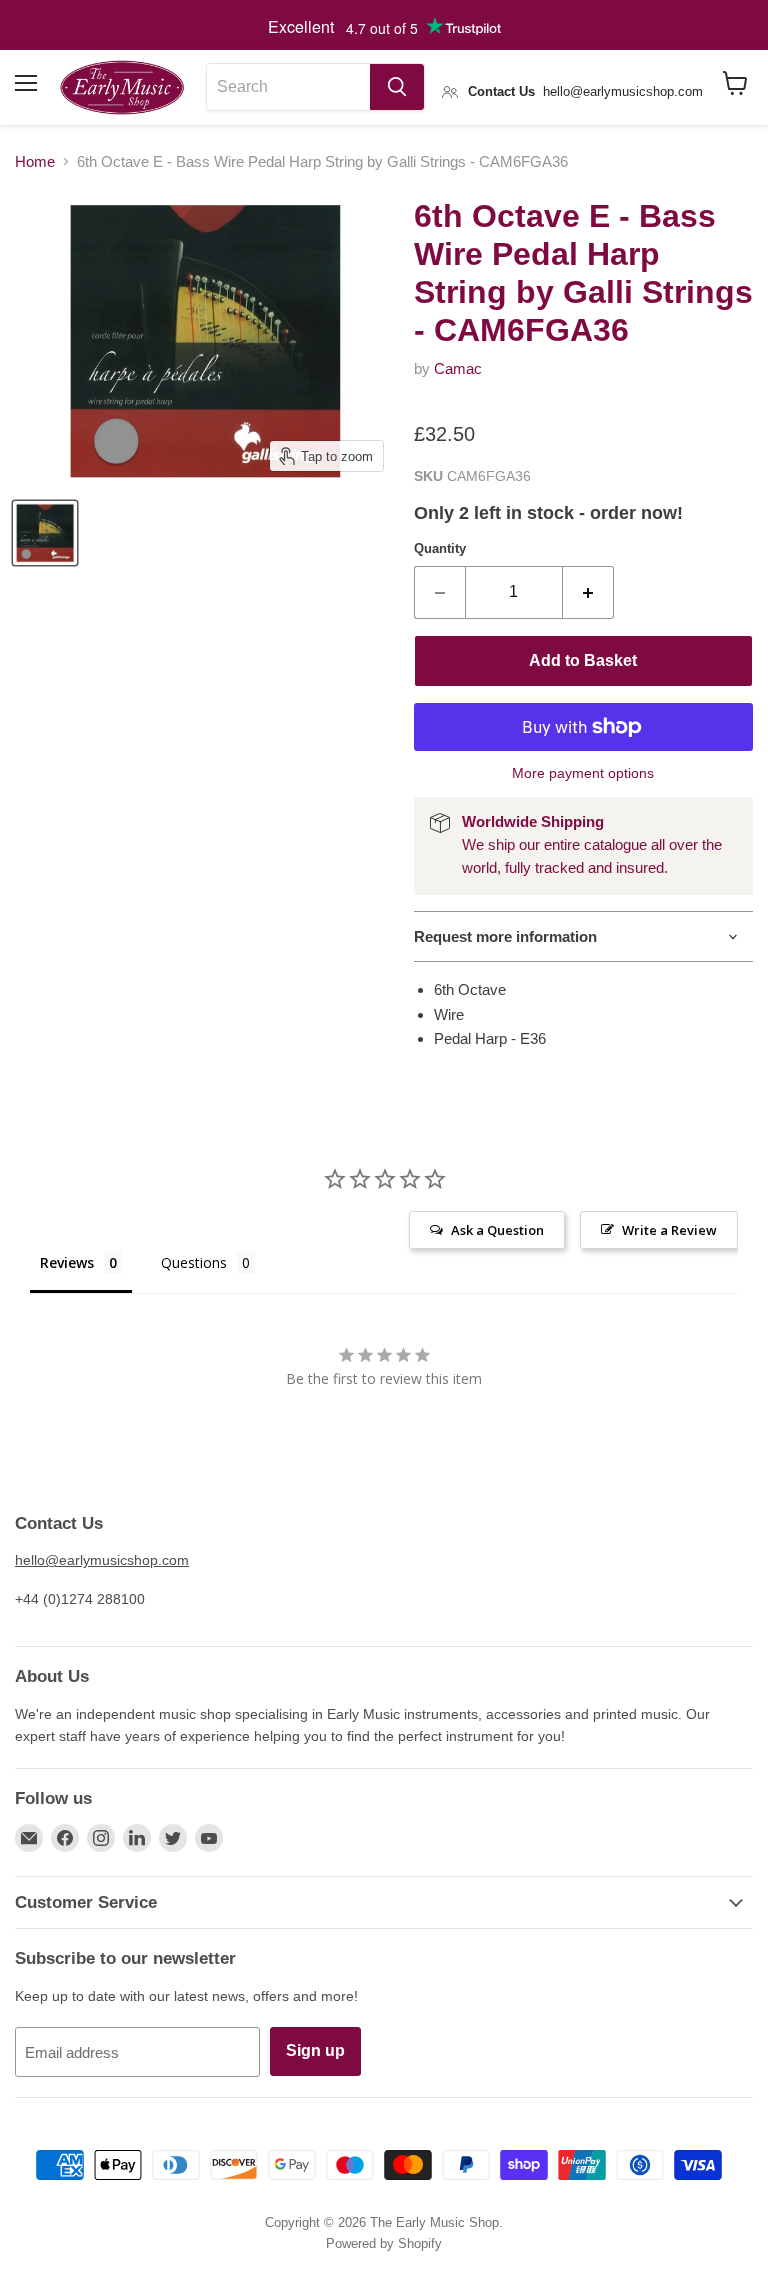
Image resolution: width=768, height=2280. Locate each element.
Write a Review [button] (669, 1230)
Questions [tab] (194, 1262)
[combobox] (288, 87)
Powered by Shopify (384, 2243)
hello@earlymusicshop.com (102, 1560)
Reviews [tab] (67, 1262)
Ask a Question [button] (497, 1230)
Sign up (315, 2050)
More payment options (583, 773)
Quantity (440, 548)
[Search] (397, 87)
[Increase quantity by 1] (588, 592)
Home (35, 161)
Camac (458, 368)
